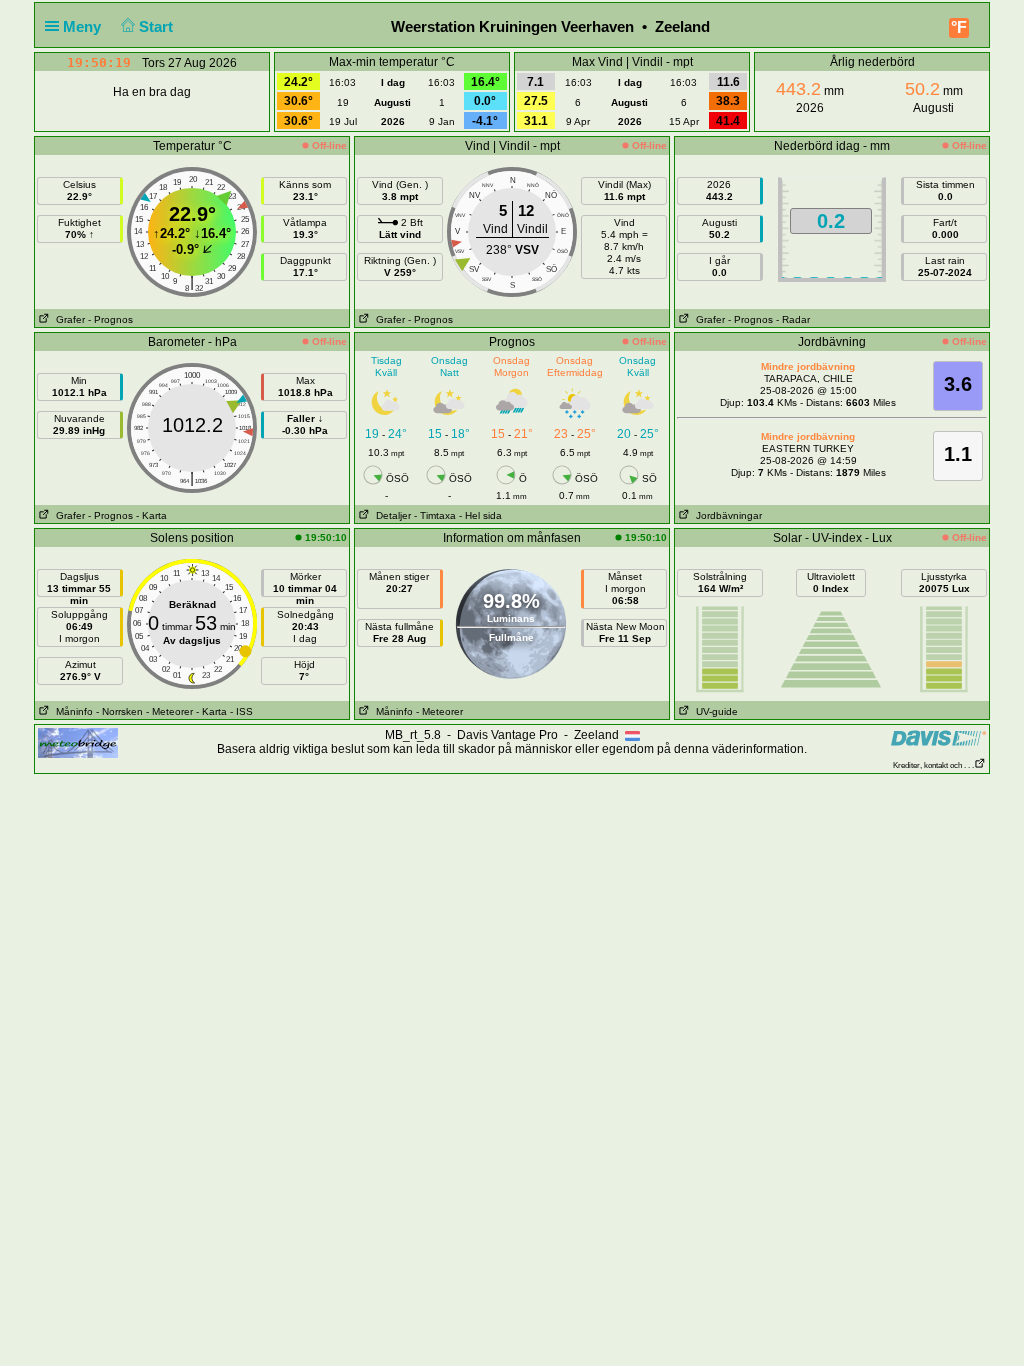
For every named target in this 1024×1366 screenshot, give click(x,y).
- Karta (151, 515)
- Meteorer (169, 711)
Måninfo (71, 711)
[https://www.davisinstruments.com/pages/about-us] (938, 737)
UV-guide (714, 711)
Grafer (67, 319)
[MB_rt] (78, 742)
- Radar (793, 319)
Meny (84, 26)
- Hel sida (480, 515)
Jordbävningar (726, 515)
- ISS (241, 711)
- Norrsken (119, 711)
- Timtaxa (435, 515)
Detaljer (390, 515)
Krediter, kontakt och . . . (933, 765)
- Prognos (110, 319)
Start (158, 26)
